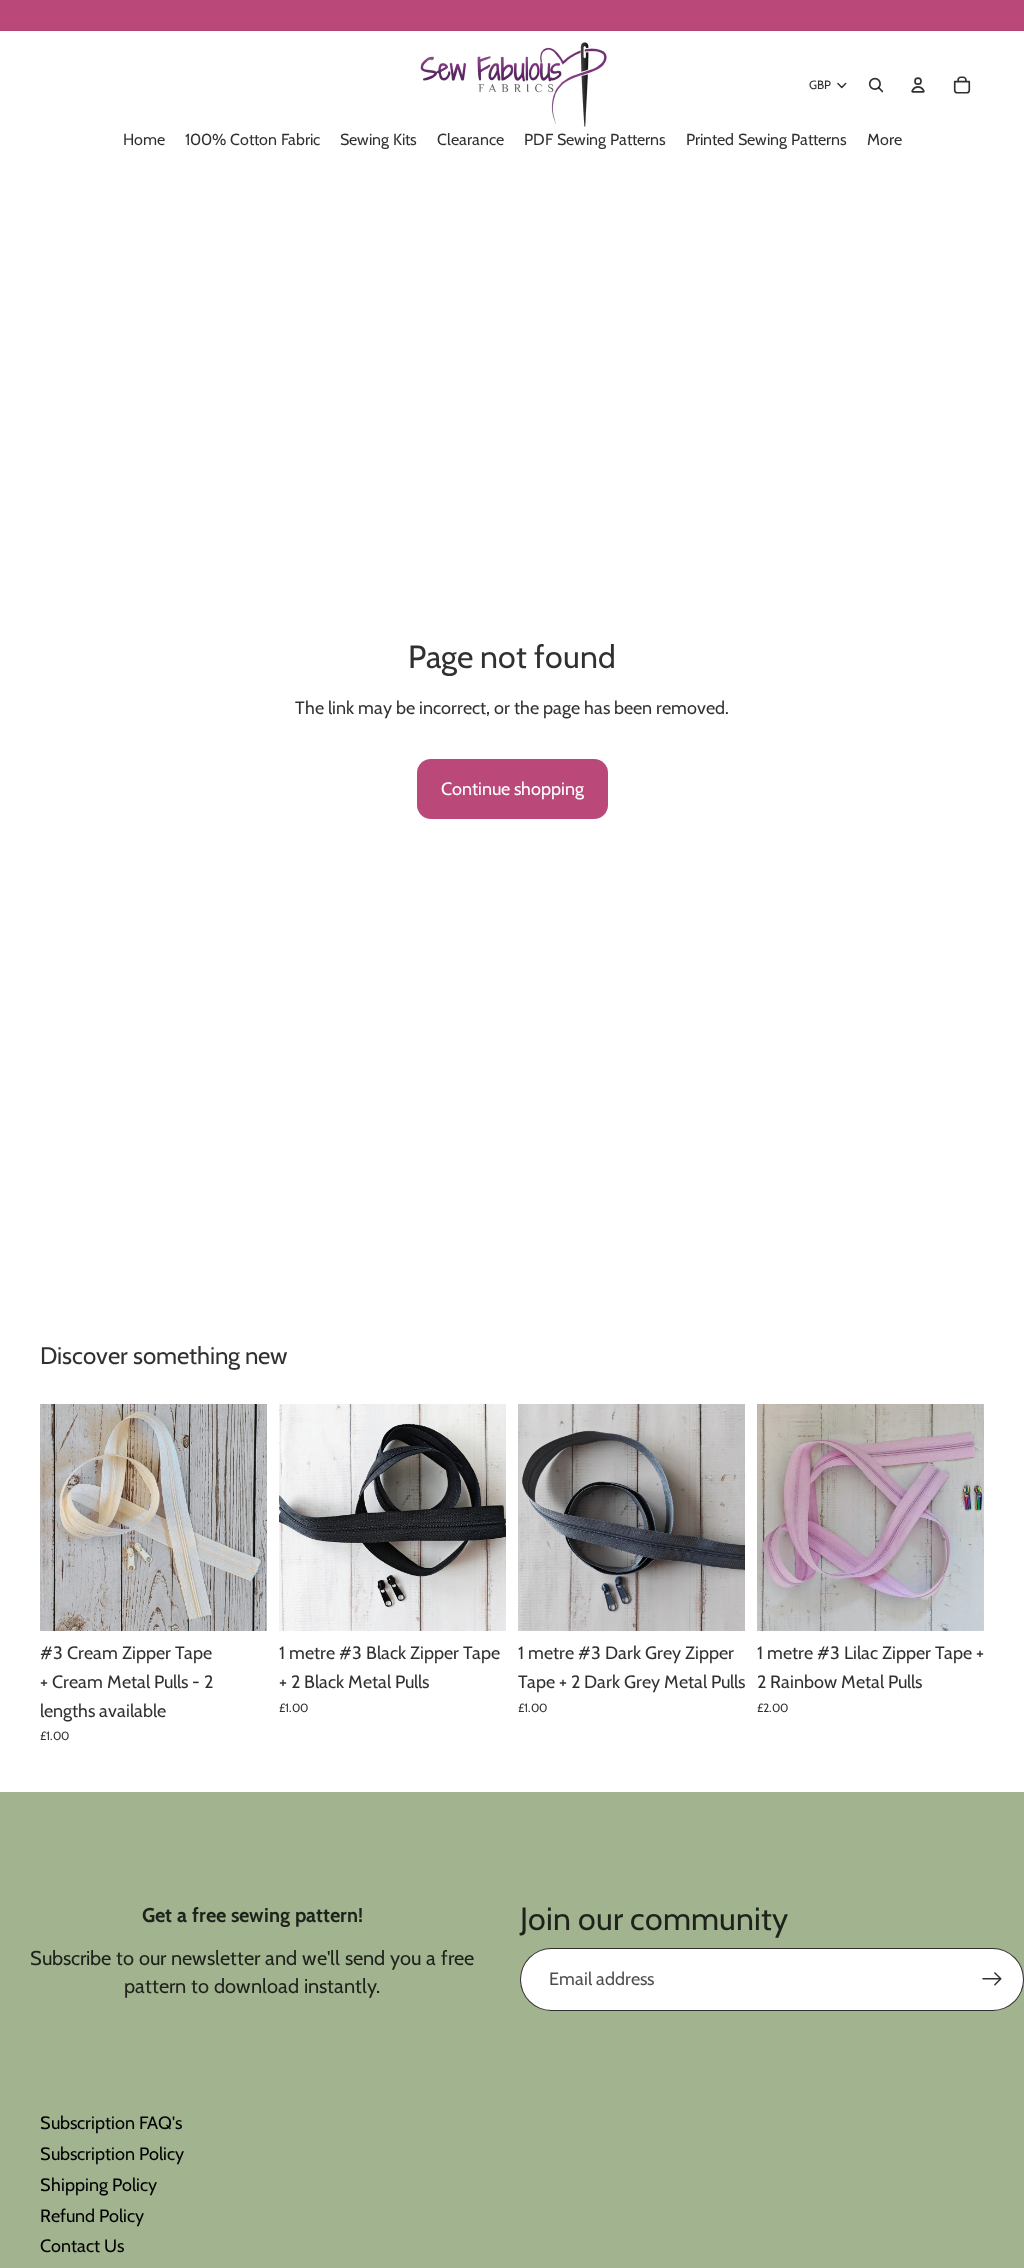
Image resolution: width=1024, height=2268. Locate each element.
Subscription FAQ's (111, 2123)
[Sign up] (992, 1979)
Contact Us (82, 2246)
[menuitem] (884, 140)
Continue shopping (512, 789)
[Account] (918, 85)
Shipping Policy (98, 2185)
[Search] (876, 85)
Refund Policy (92, 2216)
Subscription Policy (112, 2154)
